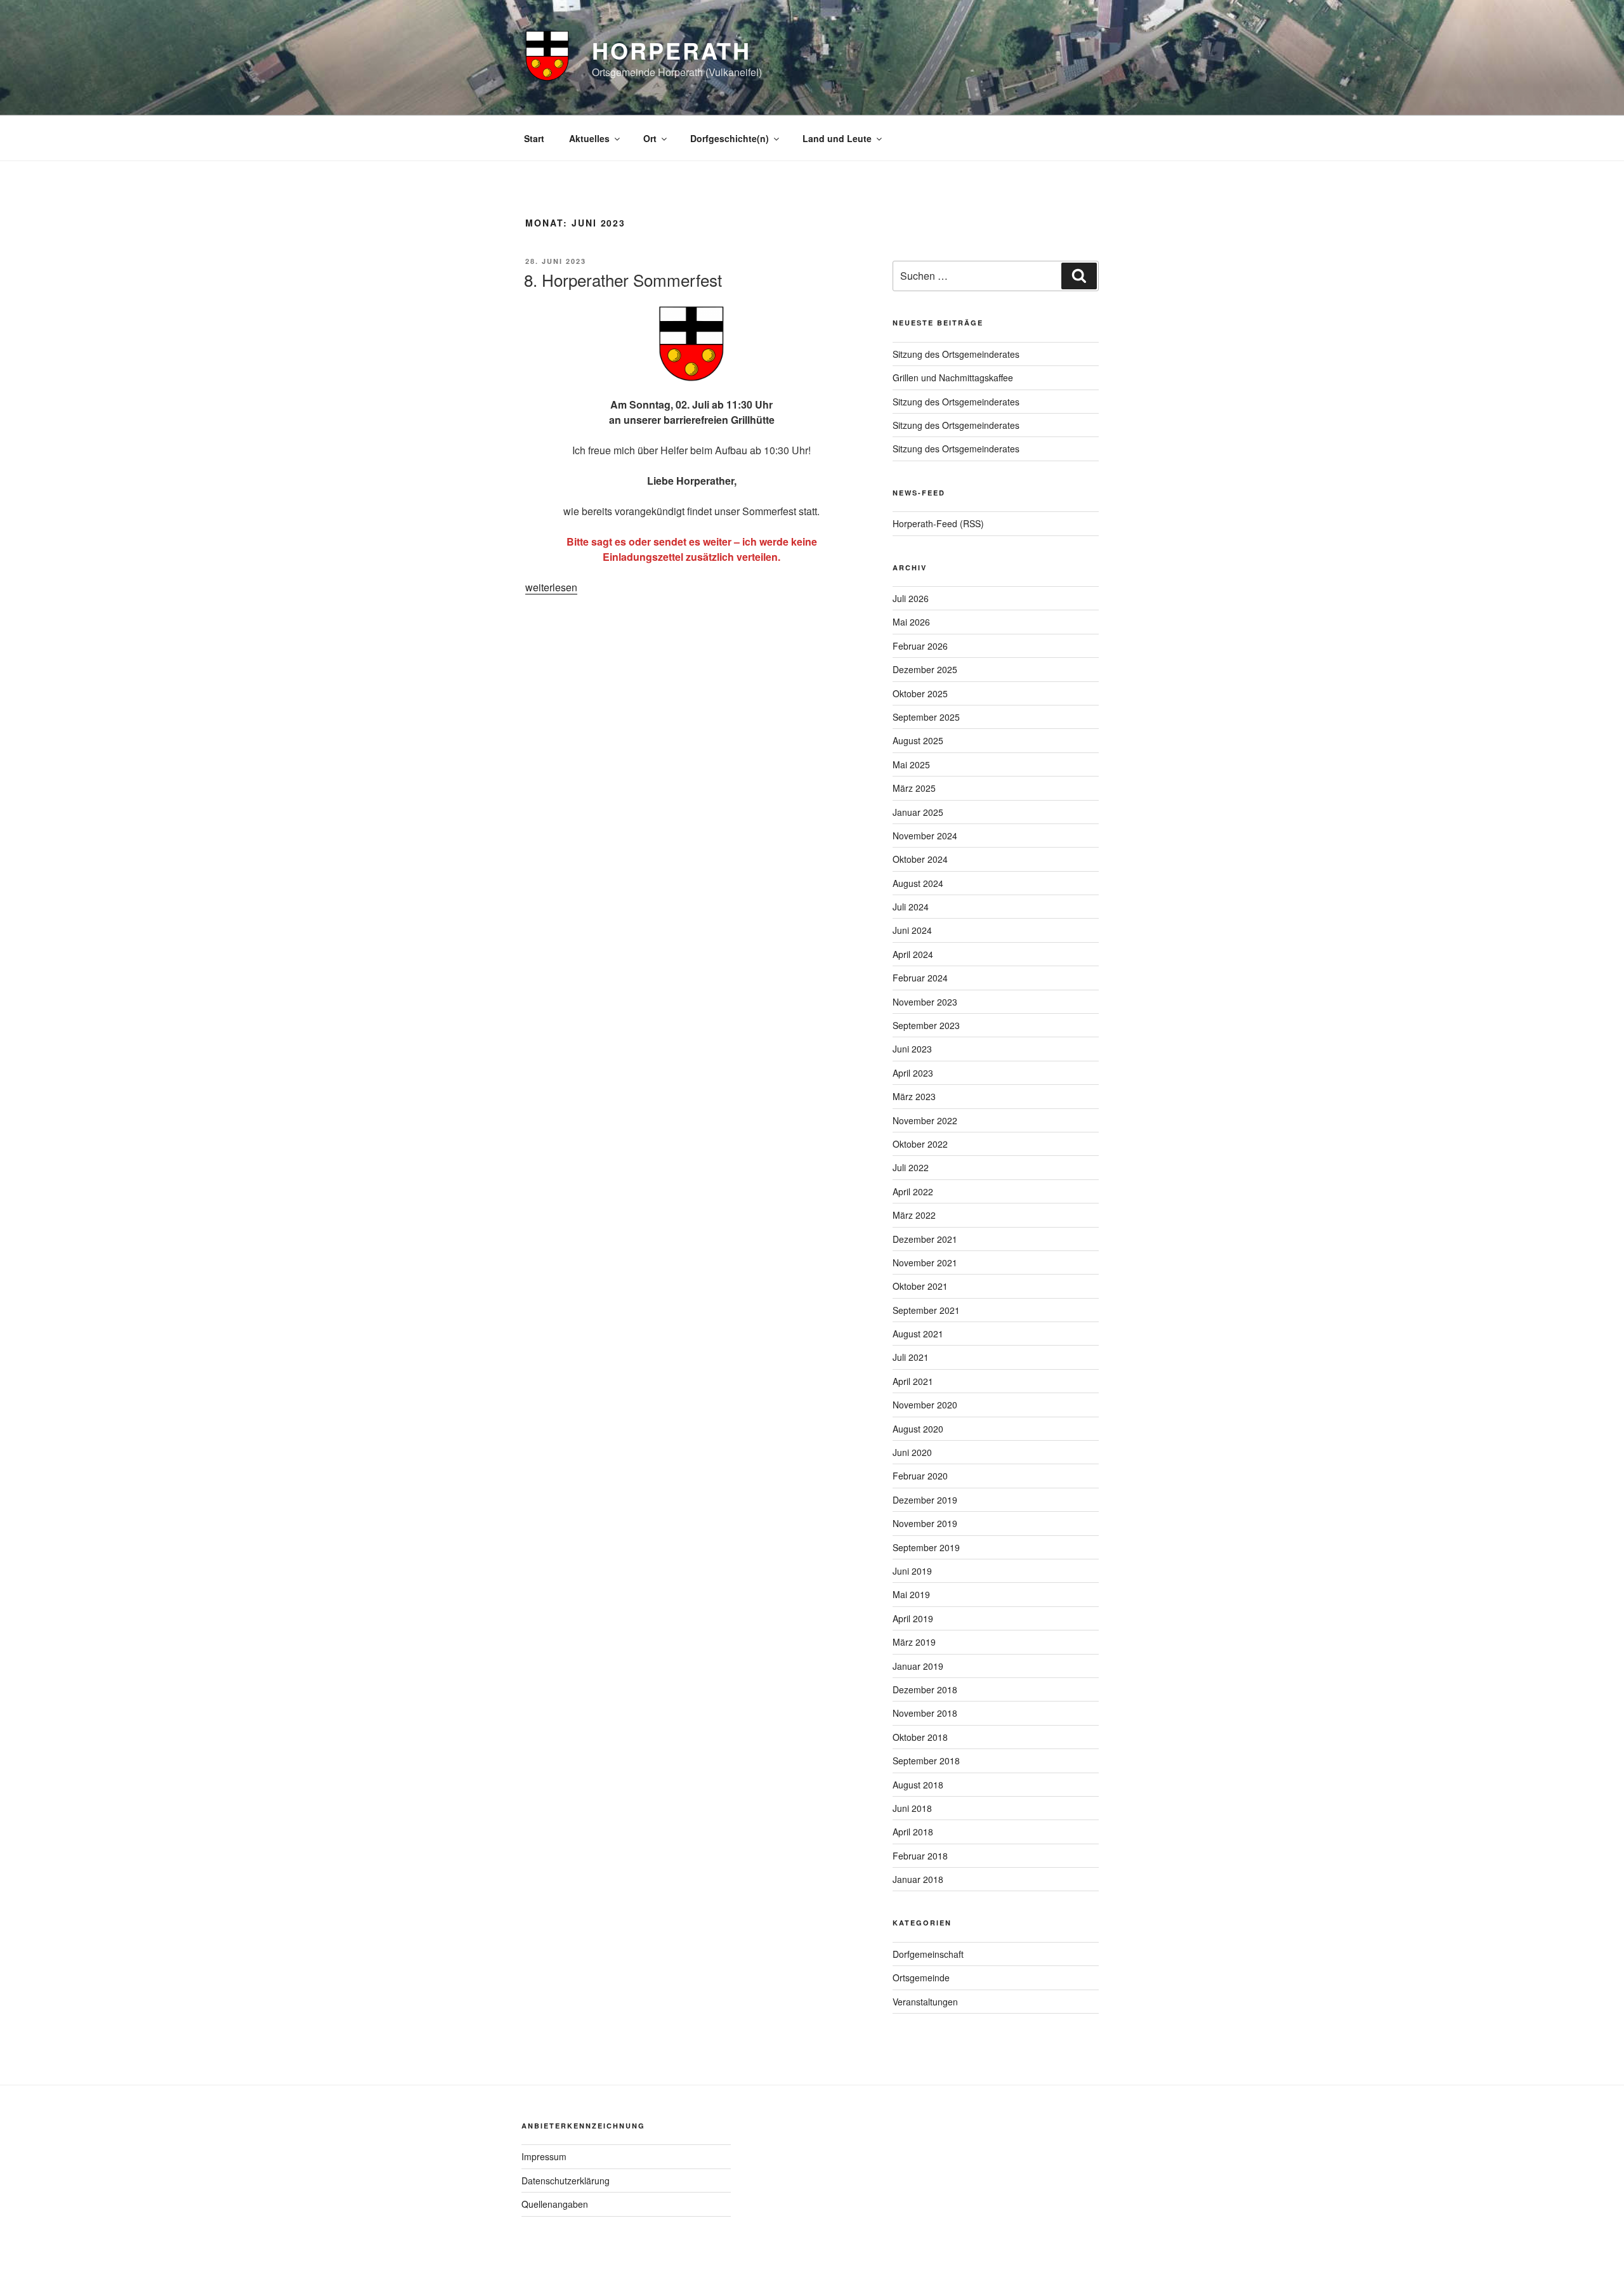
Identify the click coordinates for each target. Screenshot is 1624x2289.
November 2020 (925, 1405)
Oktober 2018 (920, 1737)
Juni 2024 (912, 930)
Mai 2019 (911, 1594)
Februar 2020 (920, 1476)
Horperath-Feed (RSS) (938, 523)
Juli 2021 (911, 1357)
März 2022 (914, 1215)
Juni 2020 (912, 1452)
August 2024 (918, 883)
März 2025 (914, 788)
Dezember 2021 (925, 1239)
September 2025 (926, 717)
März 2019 (914, 1642)
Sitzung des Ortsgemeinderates (956, 354)
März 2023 (914, 1096)
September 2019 (926, 1547)
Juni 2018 (912, 1808)
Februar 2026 (920, 646)
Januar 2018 (918, 1879)
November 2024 (925, 836)
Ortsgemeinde (921, 1977)
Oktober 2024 (920, 859)
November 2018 (925, 1713)
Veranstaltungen (925, 2002)
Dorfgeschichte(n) (730, 138)
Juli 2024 (911, 907)
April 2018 (913, 1832)
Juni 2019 (912, 1571)
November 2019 (925, 1523)
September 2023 (926, 1025)
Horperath (671, 50)
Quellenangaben (555, 2204)
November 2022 (925, 1120)
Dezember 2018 (925, 1689)
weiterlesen (551, 587)
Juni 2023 (912, 1049)
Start (534, 138)
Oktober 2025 (920, 693)
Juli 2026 (911, 598)
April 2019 (913, 1618)
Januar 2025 (918, 812)
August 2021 (918, 1334)
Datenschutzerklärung (566, 2181)
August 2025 (918, 740)
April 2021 (913, 1381)
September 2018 (926, 1761)
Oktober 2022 (920, 1144)
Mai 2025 (911, 764)
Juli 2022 (911, 1167)
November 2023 (925, 1002)
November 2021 (925, 1263)
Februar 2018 (920, 1856)
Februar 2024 (920, 978)
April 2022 (913, 1191)
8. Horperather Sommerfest (623, 279)
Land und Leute (837, 138)
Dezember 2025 (925, 669)
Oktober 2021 (920, 1286)
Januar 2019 (918, 1666)
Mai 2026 (911, 622)
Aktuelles (589, 138)
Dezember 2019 (925, 1500)
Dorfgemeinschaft (928, 1954)
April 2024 (913, 954)
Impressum (544, 2156)
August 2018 (918, 1785)
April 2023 (913, 1073)
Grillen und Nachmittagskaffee (953, 377)
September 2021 (926, 1310)
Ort (650, 138)
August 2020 (918, 1429)
